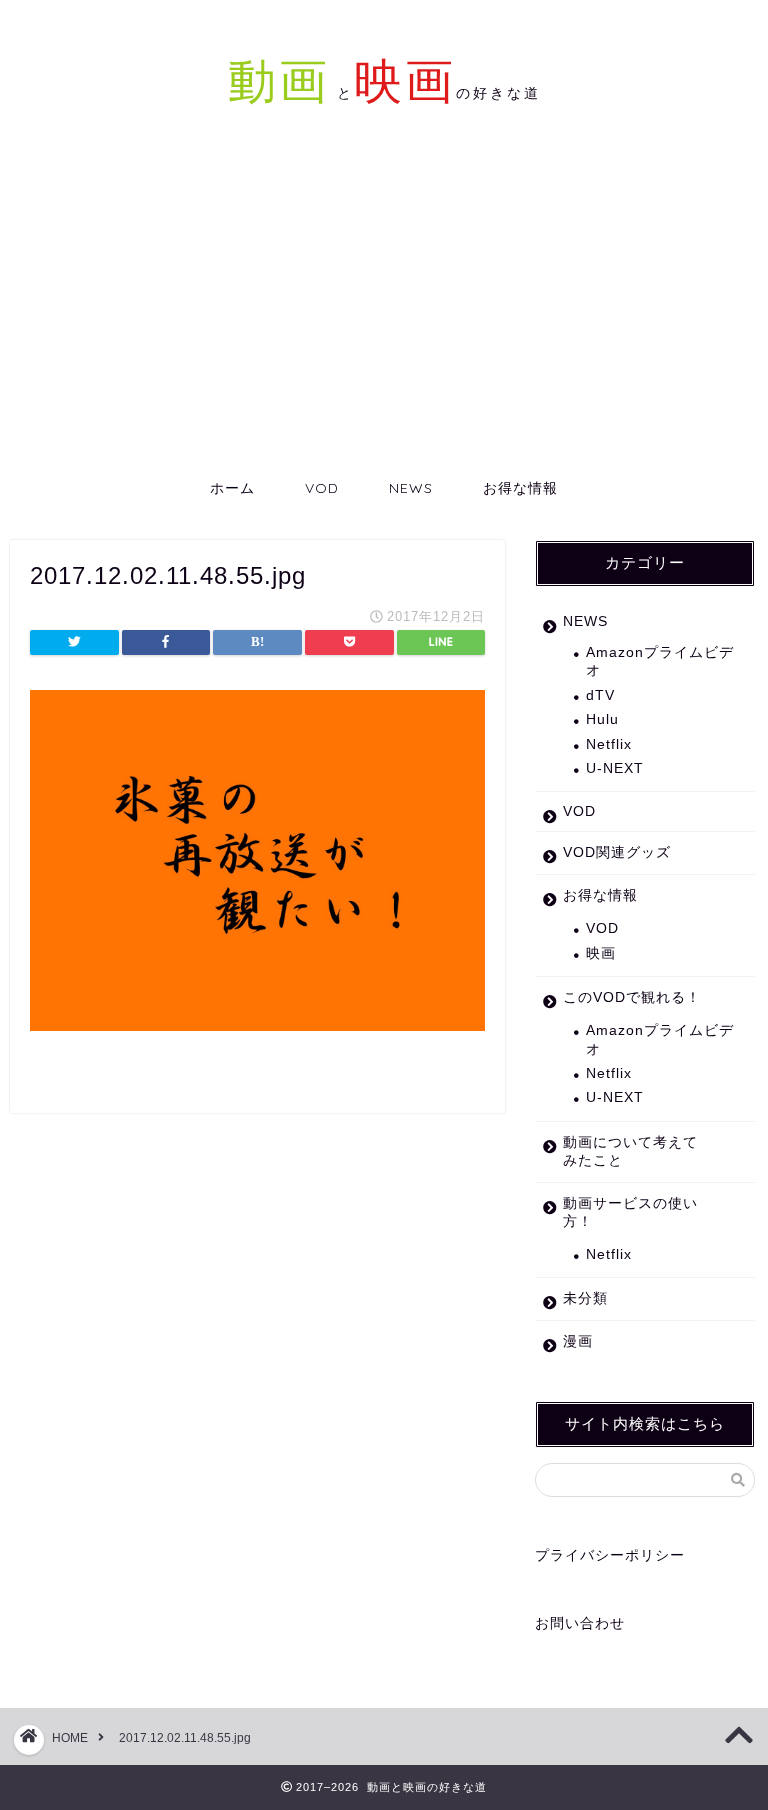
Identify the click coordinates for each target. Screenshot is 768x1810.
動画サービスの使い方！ (630, 1212)
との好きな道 (435, 92)
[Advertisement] (384, 314)
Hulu (602, 719)
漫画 (578, 1341)
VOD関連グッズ (617, 852)
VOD (322, 488)
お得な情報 (520, 488)
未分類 (585, 1298)
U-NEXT (615, 768)
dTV (600, 695)
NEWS (411, 488)
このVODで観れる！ (632, 997)
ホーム (232, 488)
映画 (601, 953)
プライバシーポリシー (610, 1555)
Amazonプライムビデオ (660, 661)
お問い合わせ (580, 1623)
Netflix (609, 744)
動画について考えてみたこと (630, 1151)
